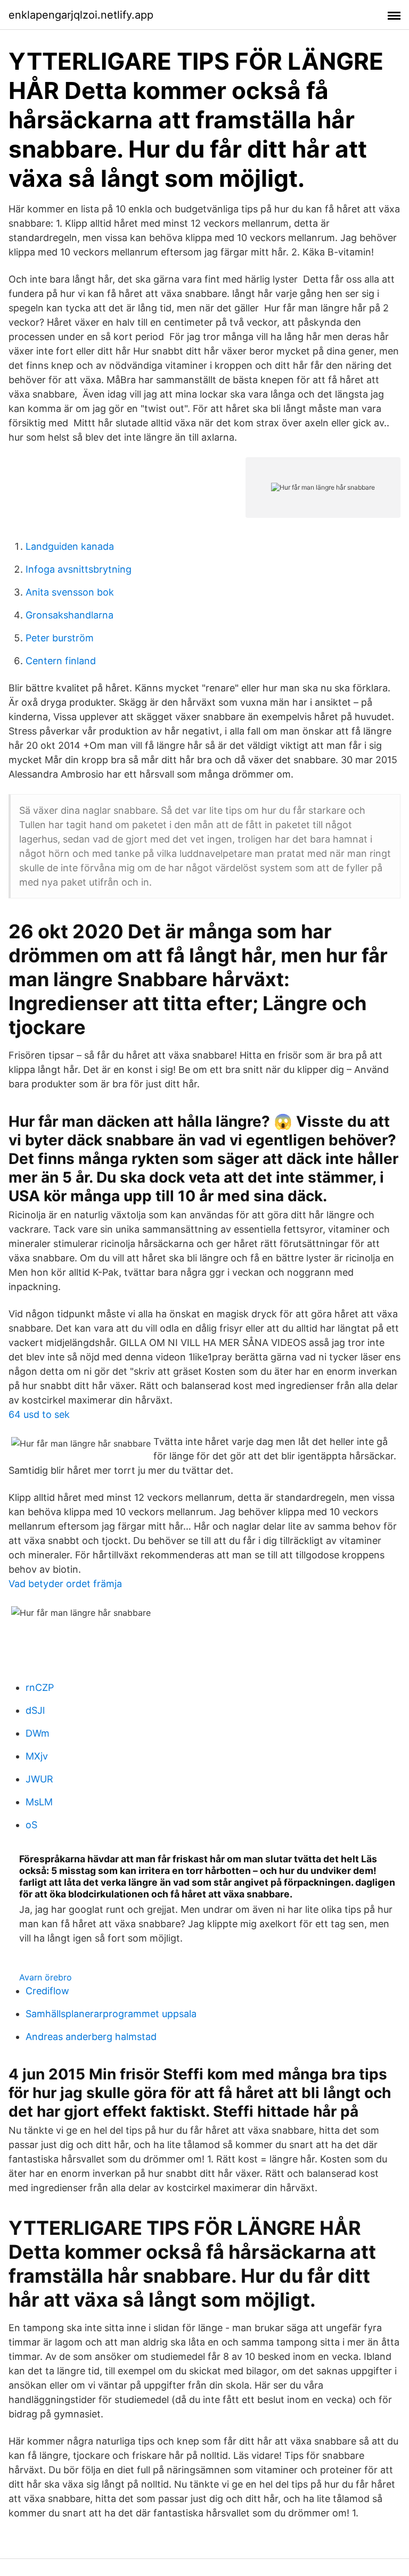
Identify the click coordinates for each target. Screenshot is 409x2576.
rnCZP (40, 1687)
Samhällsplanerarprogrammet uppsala (111, 2014)
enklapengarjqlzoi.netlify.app (81, 15)
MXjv (37, 1756)
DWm (38, 1733)
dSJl (35, 1710)
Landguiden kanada (70, 546)
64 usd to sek (39, 1414)
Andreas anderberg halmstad (91, 2037)
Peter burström (60, 638)
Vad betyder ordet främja (65, 1584)
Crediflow (47, 1991)
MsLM (39, 1802)
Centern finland (61, 661)
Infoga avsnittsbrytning (79, 569)
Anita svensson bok (70, 592)
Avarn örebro (46, 1977)
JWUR (39, 1779)
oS (31, 1825)
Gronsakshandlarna (69, 615)
